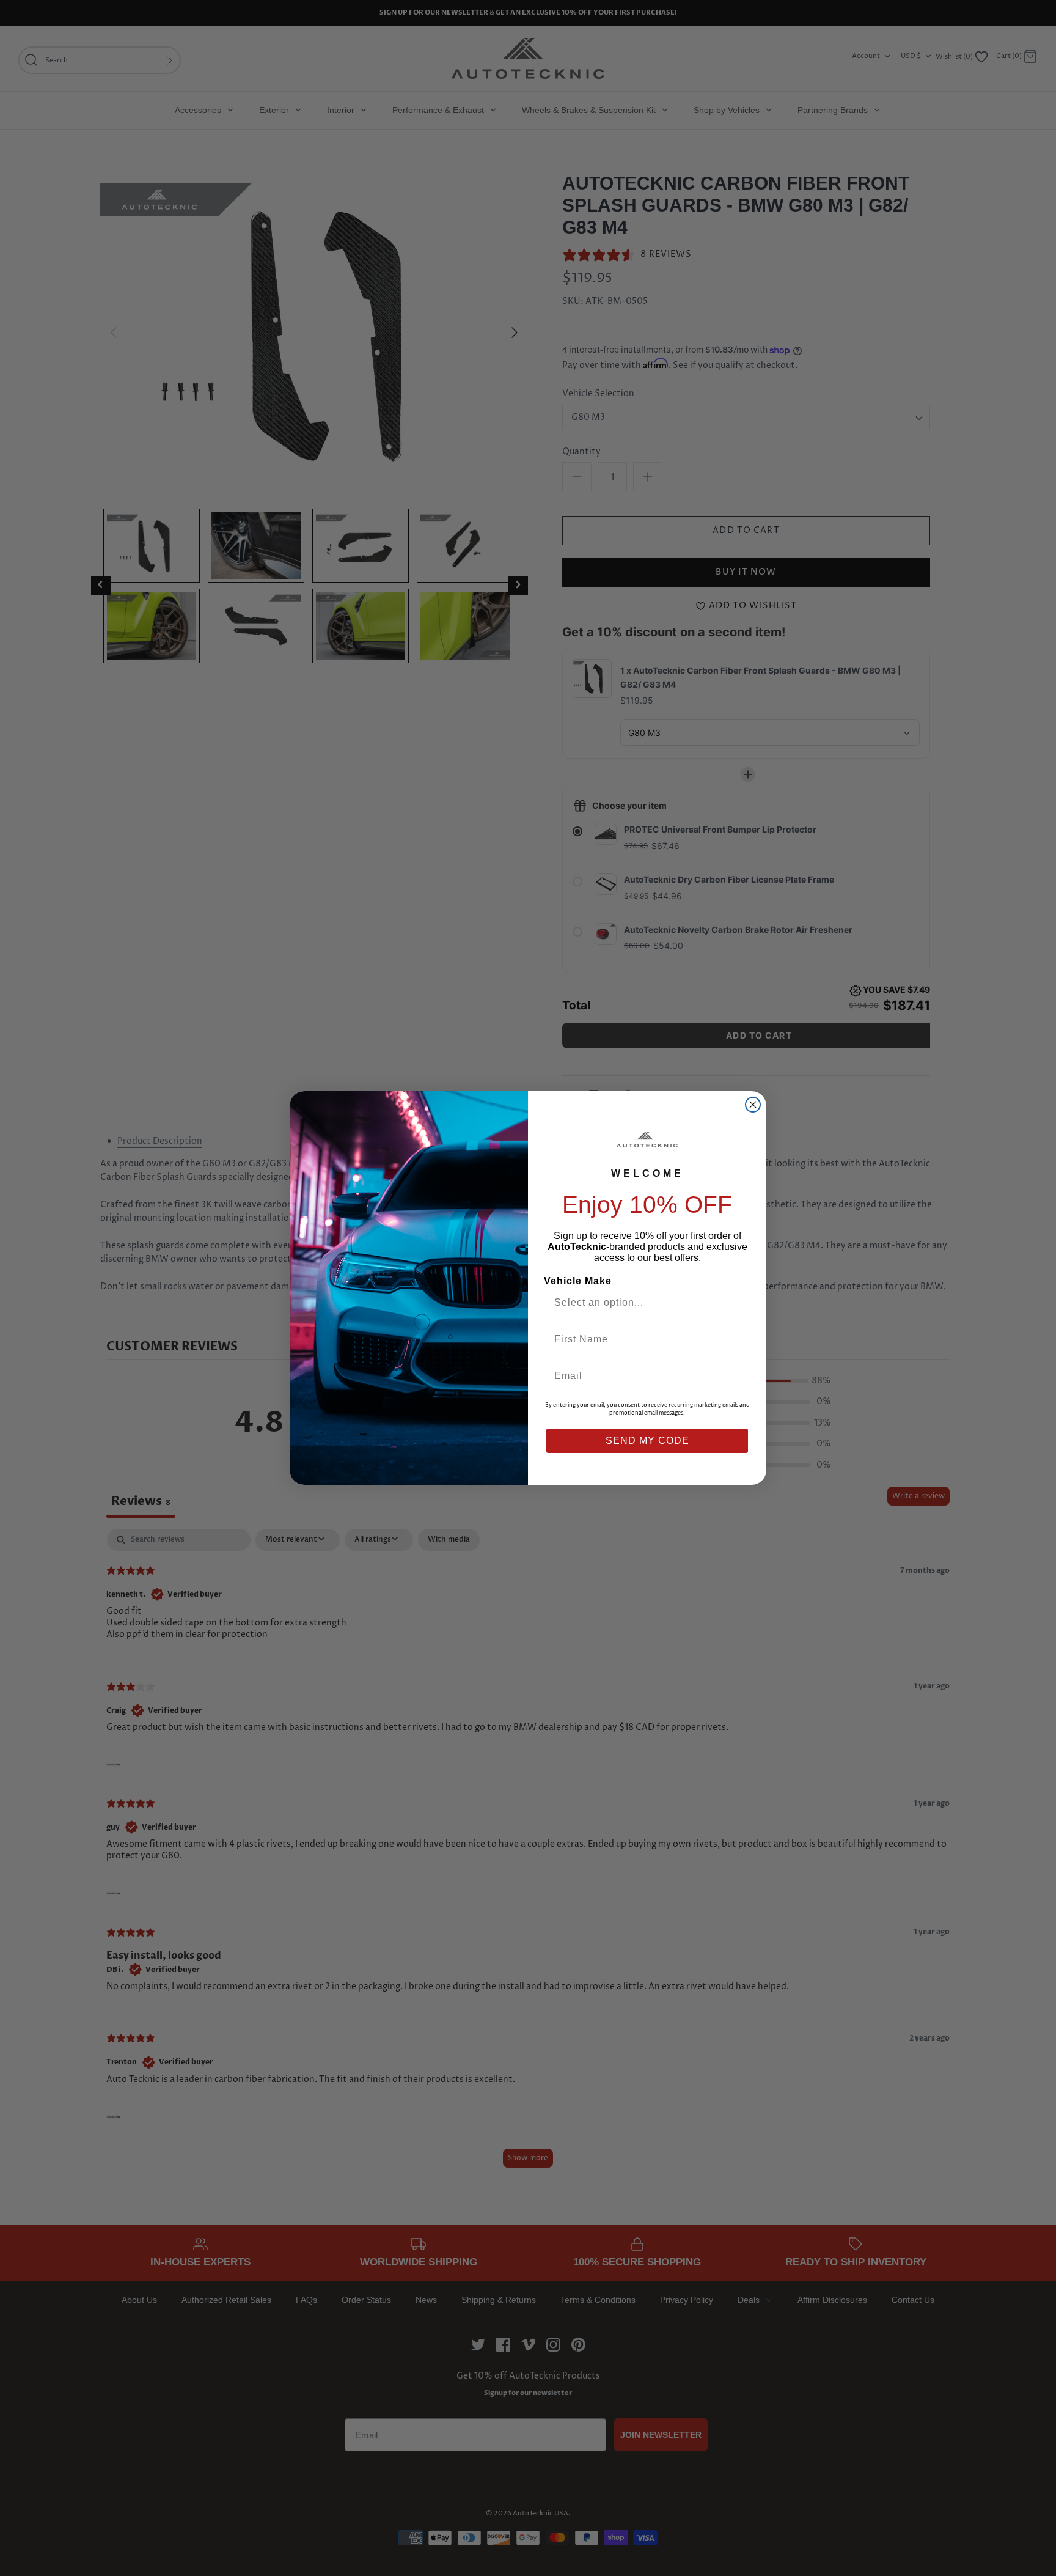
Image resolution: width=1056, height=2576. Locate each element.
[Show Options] (738, 1303)
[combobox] (642, 1303)
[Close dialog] (753, 1105)
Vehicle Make (578, 1281)
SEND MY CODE (647, 1441)
